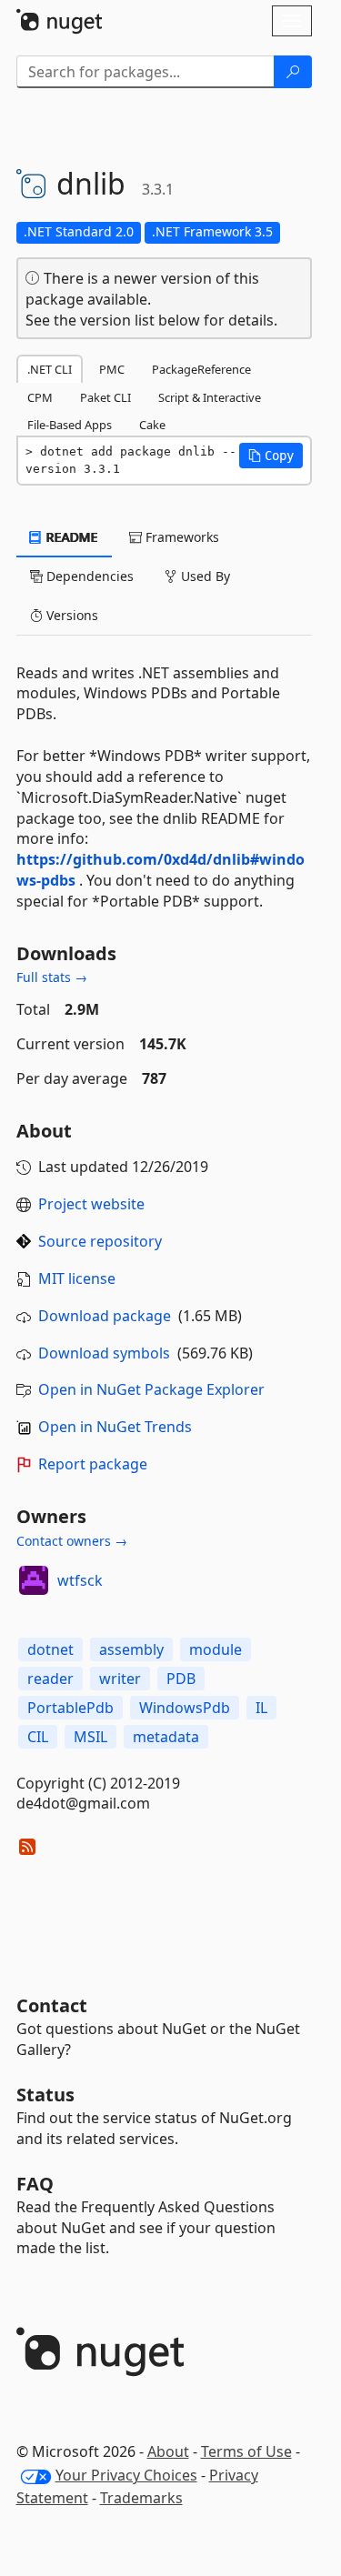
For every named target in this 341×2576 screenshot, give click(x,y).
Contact (52, 2005)
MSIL (90, 1737)
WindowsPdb (185, 1708)
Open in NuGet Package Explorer (151, 1389)
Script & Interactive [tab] (210, 397)
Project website (91, 1204)
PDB (181, 1679)
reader (50, 1679)
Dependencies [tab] (88, 576)
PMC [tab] (112, 369)
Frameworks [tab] (181, 537)
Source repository (100, 1241)
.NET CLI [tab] (50, 369)
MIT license (77, 1278)
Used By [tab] (204, 576)
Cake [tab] (152, 425)
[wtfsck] (34, 1580)
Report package (93, 1464)
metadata (166, 1737)
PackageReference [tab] (201, 369)
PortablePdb (70, 1708)
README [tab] (70, 537)
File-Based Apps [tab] (70, 425)
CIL (38, 1737)
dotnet (50, 1649)
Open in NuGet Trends (115, 1427)
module (216, 1649)
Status (45, 2095)
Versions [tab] (70, 615)
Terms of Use (246, 2451)
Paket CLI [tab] (105, 397)
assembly (131, 1649)
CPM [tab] (40, 397)
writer (120, 1679)
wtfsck (80, 1580)
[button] (271, 456)
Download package (105, 1316)
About (168, 2451)
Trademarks (141, 2498)
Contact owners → (72, 1541)
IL (261, 1708)
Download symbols (104, 1353)
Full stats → (52, 977)
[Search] (293, 72)
